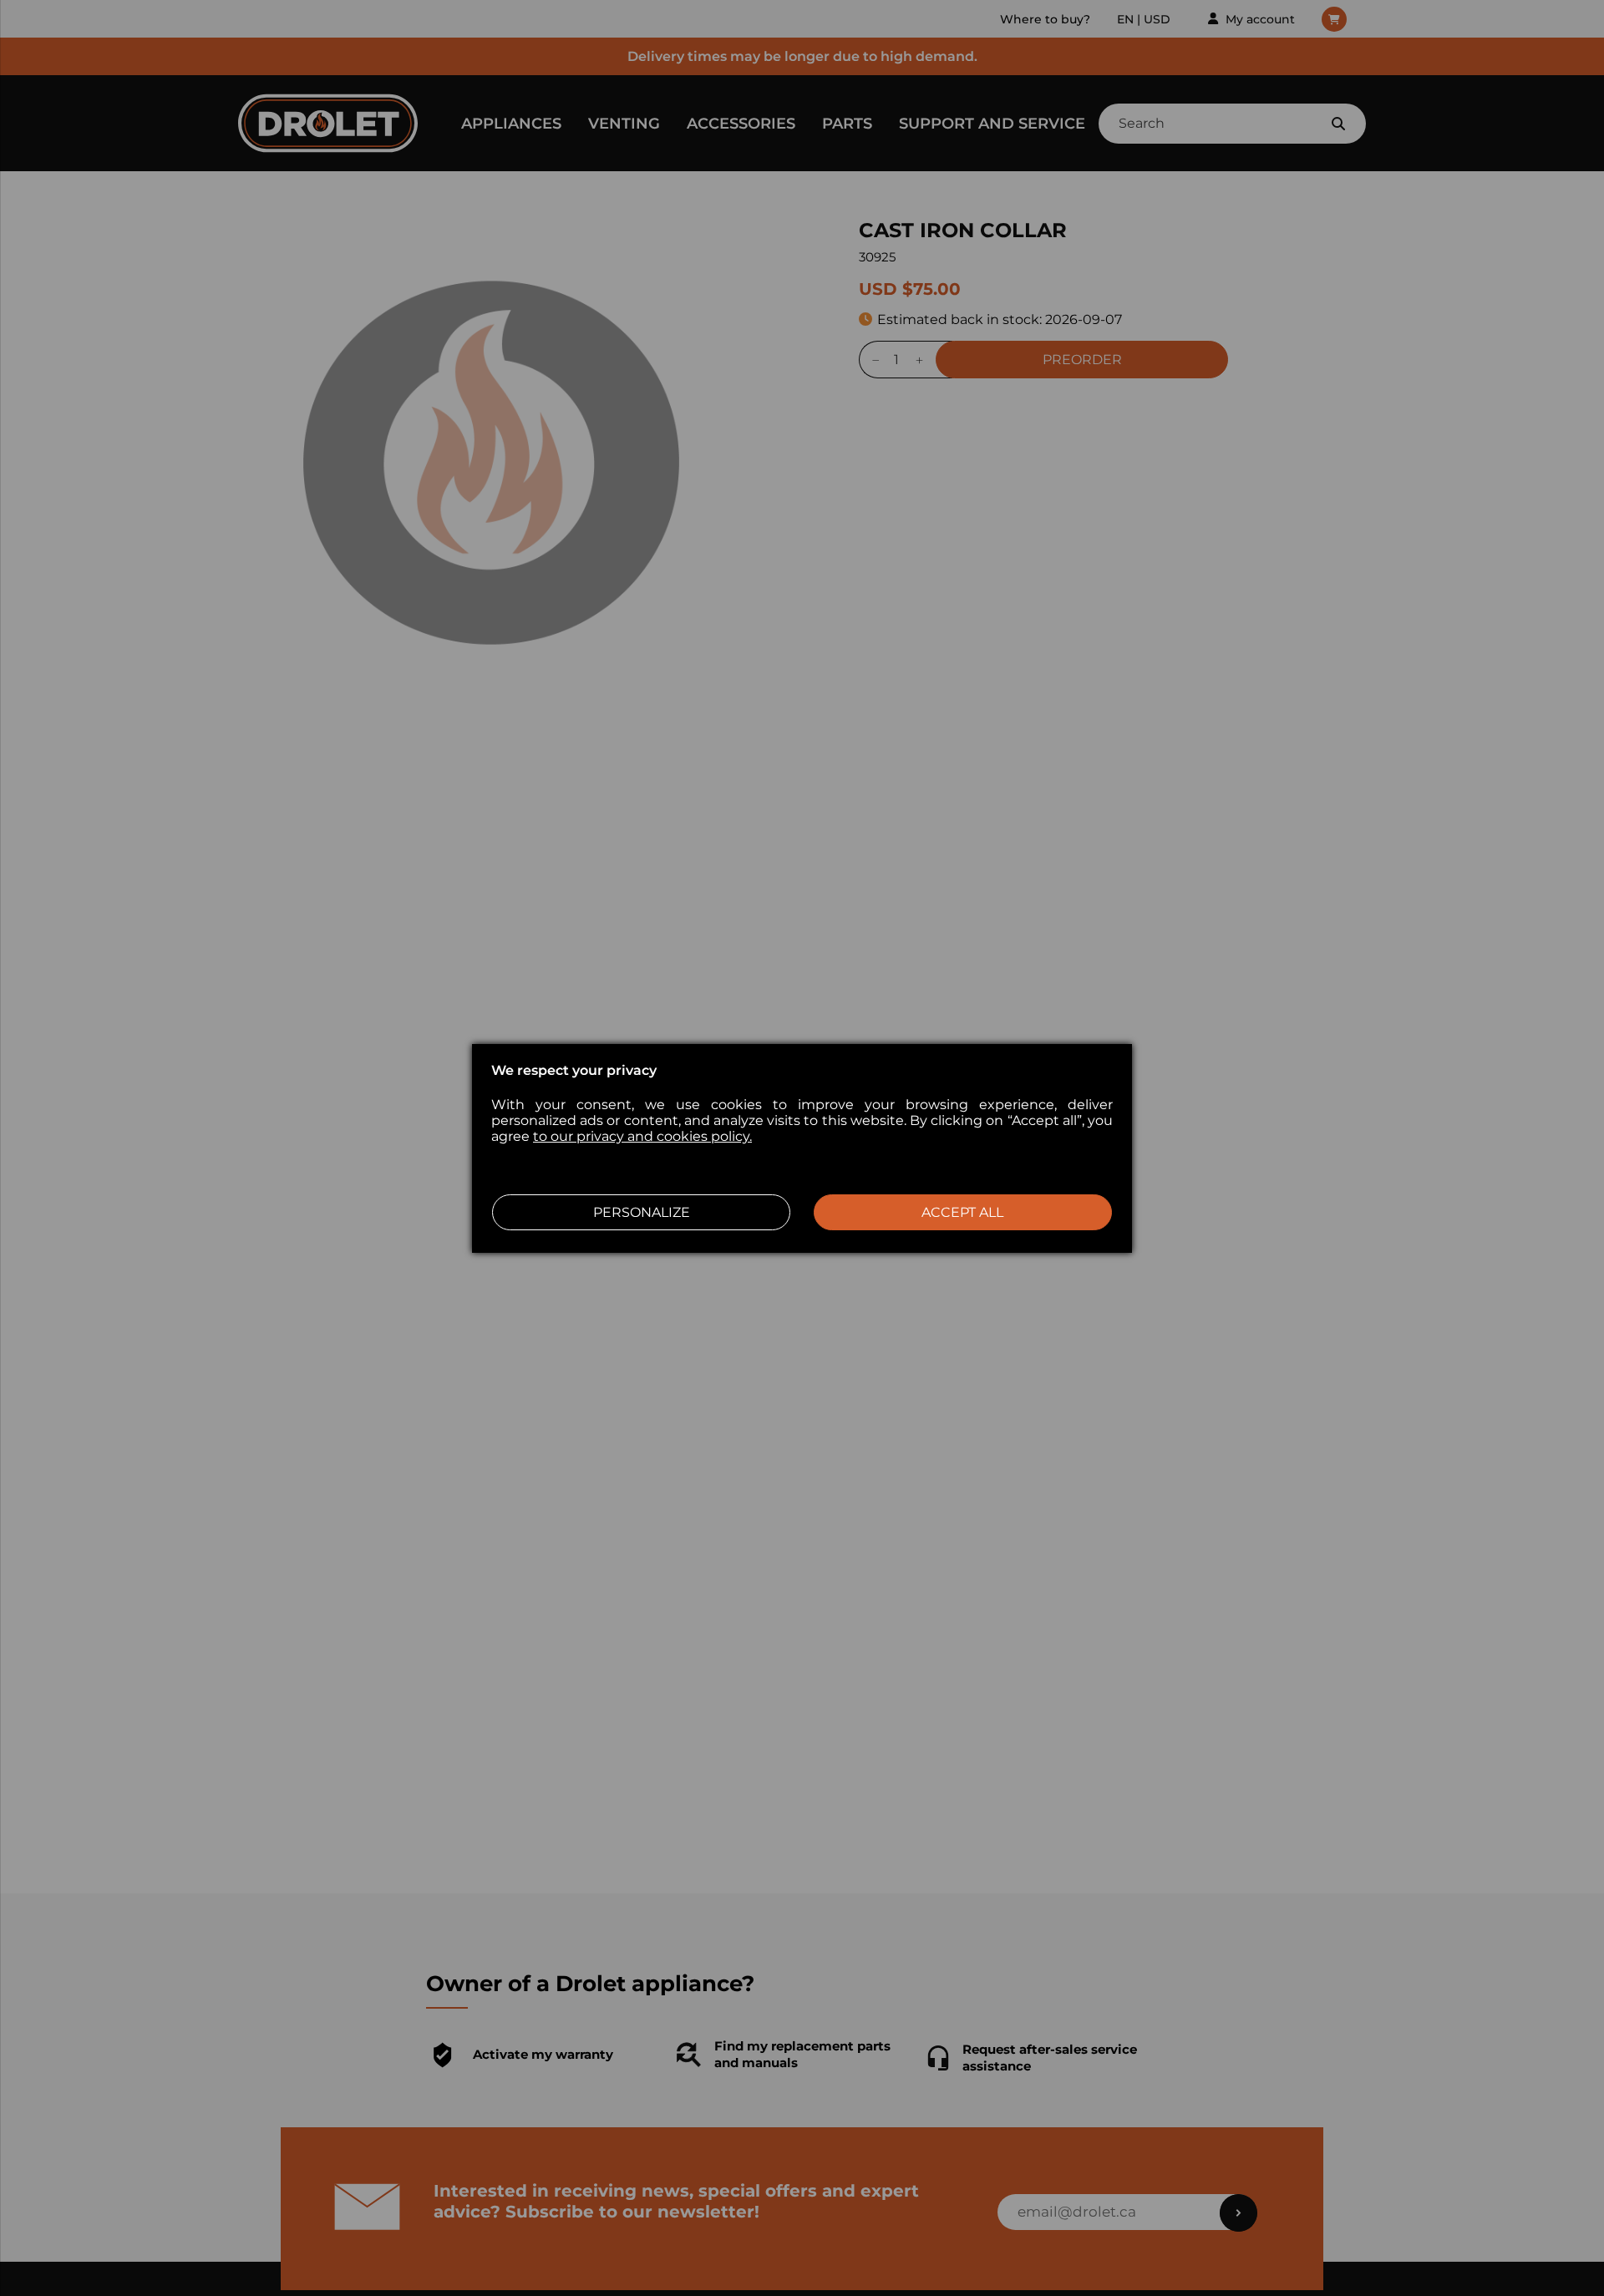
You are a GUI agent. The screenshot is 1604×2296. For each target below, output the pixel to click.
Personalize (642, 1212)
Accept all (962, 1212)
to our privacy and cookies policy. (642, 1136)
